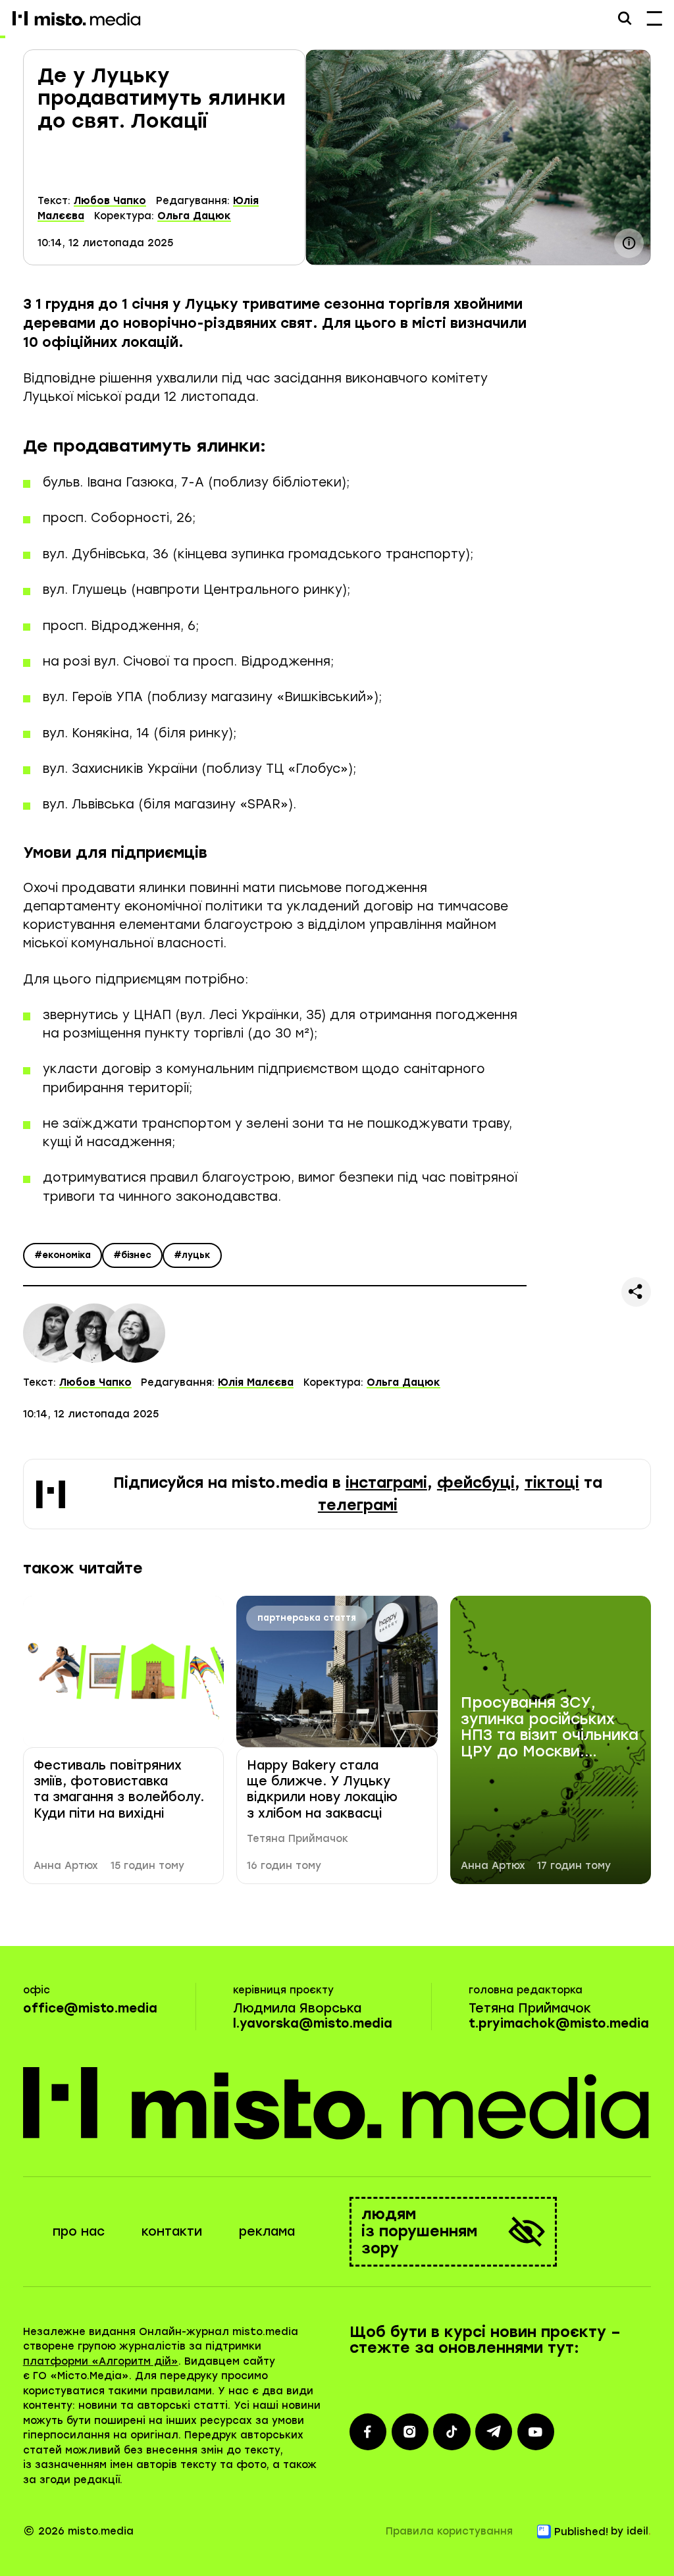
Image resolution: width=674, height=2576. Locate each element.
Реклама (267, 2231)
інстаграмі (386, 1483)
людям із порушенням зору (419, 2231)
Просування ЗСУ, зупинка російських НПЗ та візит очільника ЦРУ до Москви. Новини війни (550, 1728)
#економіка (63, 1255)
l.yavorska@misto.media (313, 2023)
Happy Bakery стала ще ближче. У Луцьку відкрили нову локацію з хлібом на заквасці (322, 1789)
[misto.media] (337, 2103)
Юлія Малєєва (256, 1382)
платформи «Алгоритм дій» (101, 2361)
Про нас (79, 2231)
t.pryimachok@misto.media (559, 2023)
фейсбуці (476, 1483)
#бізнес (132, 1255)
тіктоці (552, 1483)
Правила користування (449, 2531)
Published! (581, 2532)
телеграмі (358, 1505)
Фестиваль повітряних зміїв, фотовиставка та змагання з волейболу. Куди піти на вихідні (119, 1789)
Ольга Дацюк (194, 216)
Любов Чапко (110, 201)
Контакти (172, 2231)
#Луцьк (192, 1255)
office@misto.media (90, 2008)
